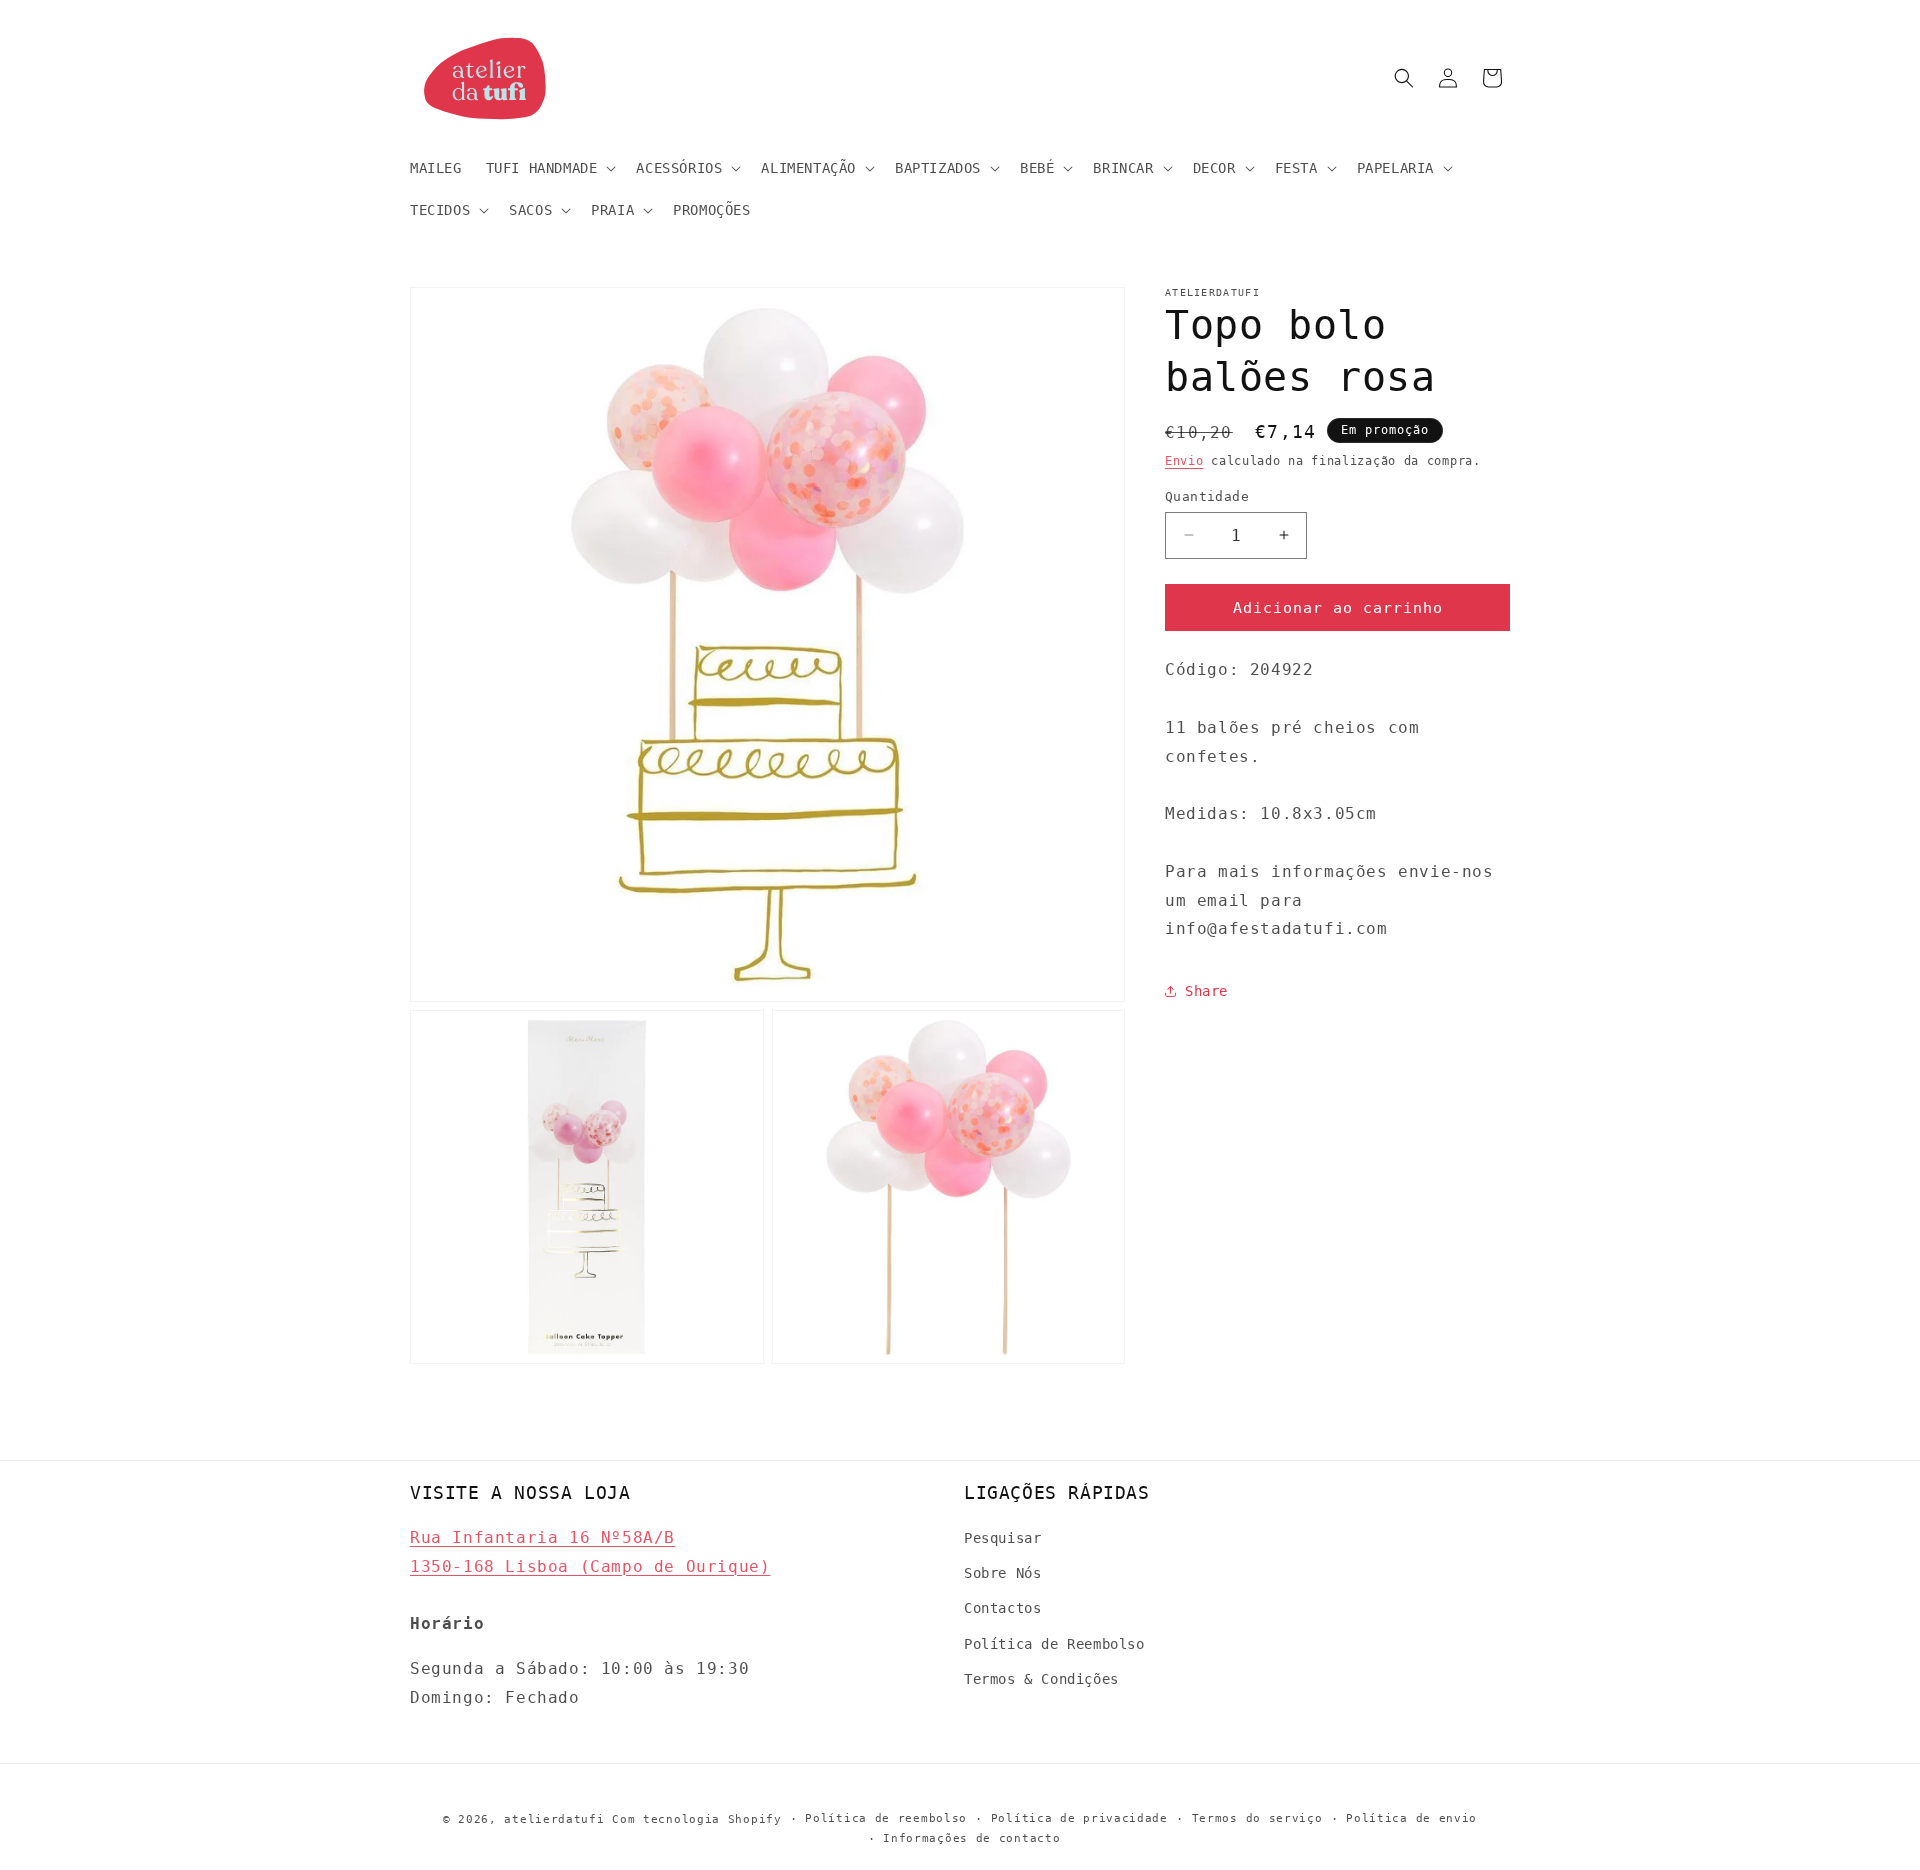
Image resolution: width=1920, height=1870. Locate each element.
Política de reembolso (886, 1818)
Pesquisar (1002, 1538)
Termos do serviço (1257, 1818)
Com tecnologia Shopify (696, 1819)
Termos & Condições (1041, 1679)
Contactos (1002, 1609)
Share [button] (1206, 990)
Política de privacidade (1079, 1818)
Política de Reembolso (1054, 1644)
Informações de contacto (971, 1838)
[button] (549, 168)
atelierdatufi (554, 1819)
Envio (1184, 461)
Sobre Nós (1002, 1573)
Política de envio (1411, 1818)
